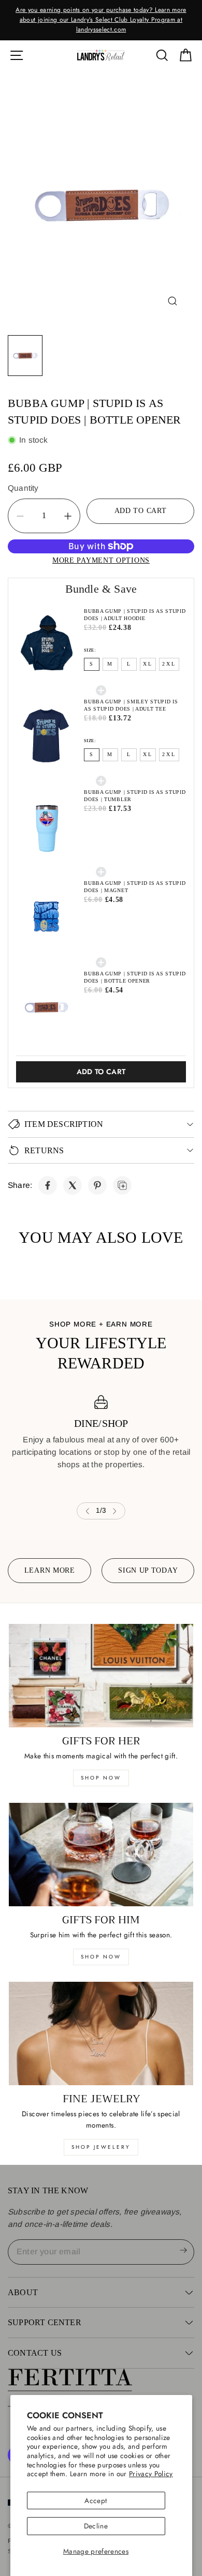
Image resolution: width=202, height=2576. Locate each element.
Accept (96, 2500)
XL (148, 664)
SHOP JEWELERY (101, 2147)
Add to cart (101, 1072)
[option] (101, 20)
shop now (101, 1778)
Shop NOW (101, 1957)
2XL (169, 664)
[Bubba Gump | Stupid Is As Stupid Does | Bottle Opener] (48, 1185)
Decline (96, 2526)
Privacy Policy (151, 2474)
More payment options (101, 560)
